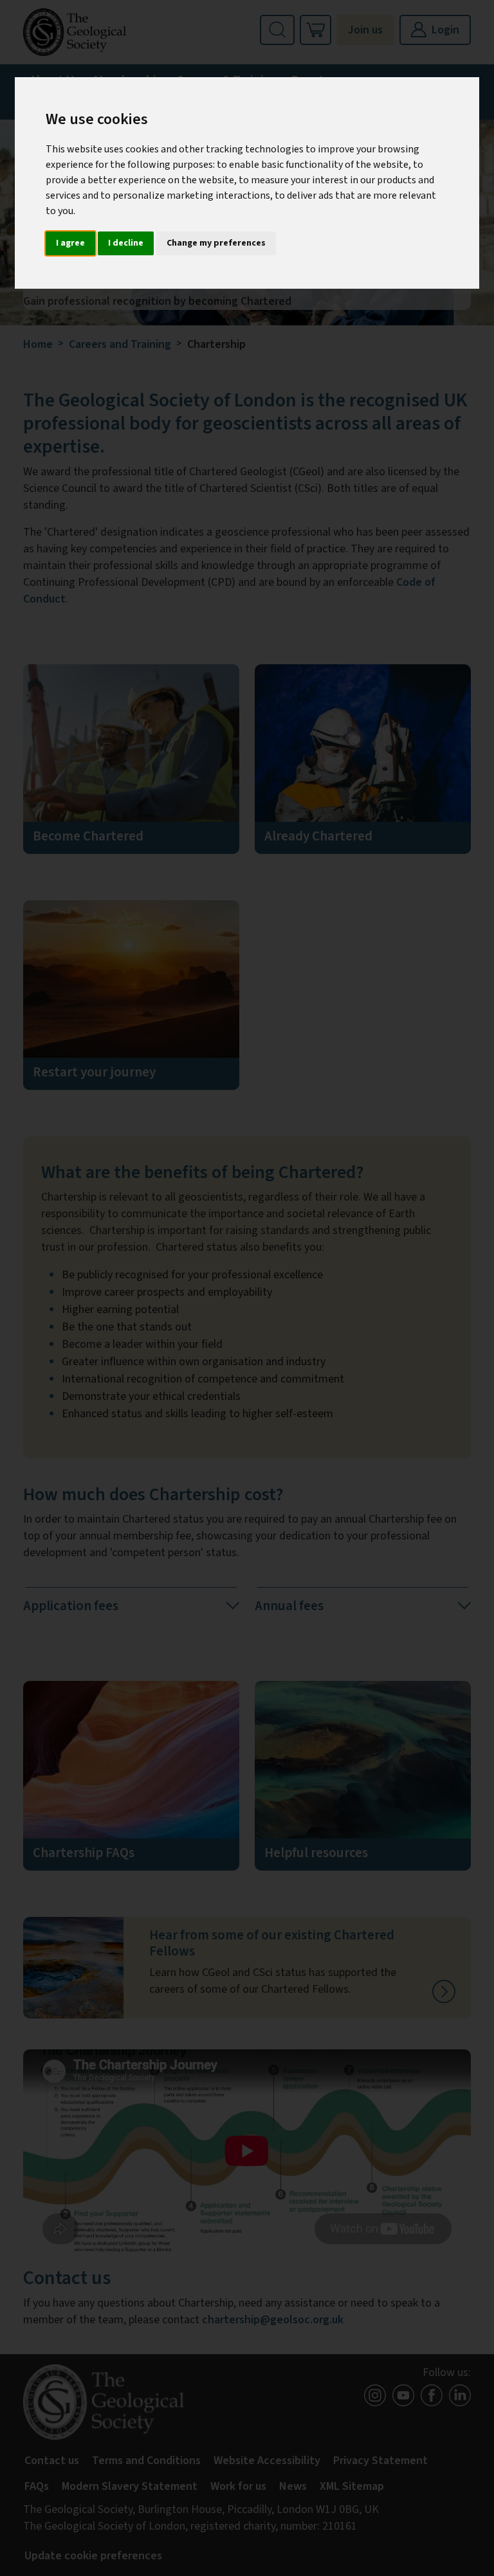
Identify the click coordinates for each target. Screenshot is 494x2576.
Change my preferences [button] (216, 243)
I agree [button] (70, 243)
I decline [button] (126, 243)
